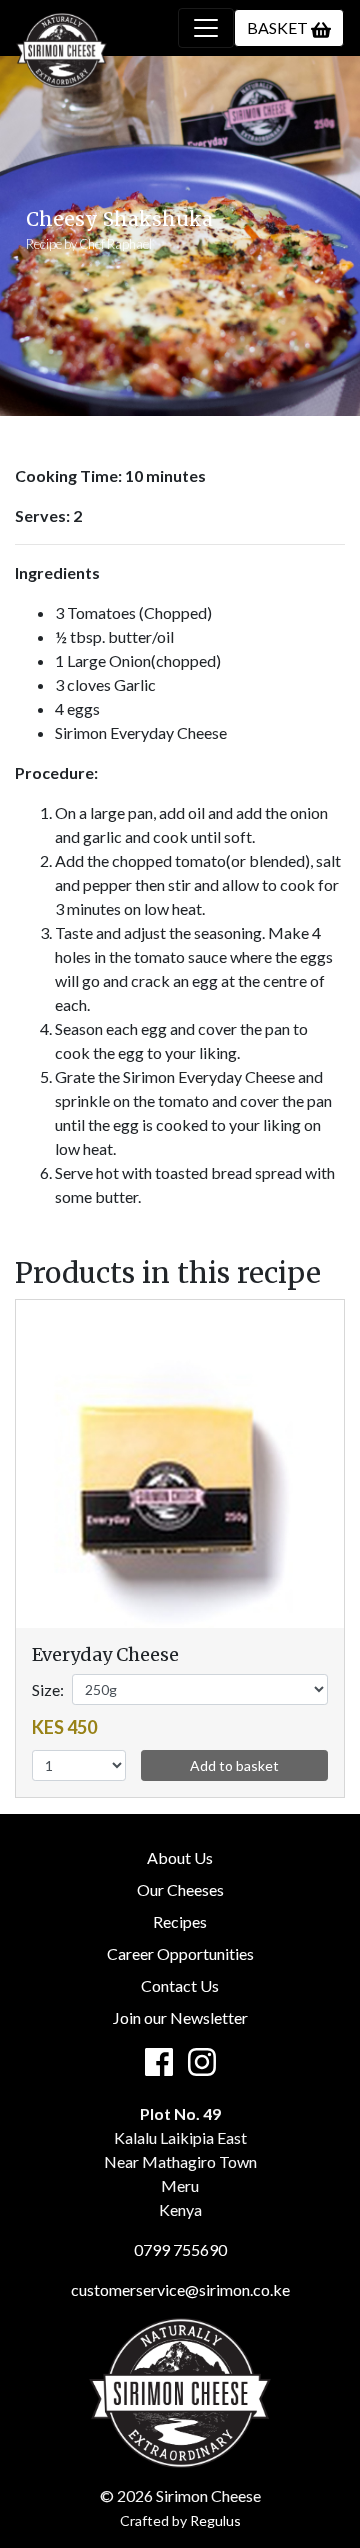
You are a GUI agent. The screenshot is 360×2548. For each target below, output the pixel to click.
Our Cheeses (180, 1889)
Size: (48, 1689)
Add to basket (234, 1765)
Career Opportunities (180, 1953)
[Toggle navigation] (206, 28)
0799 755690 (180, 2249)
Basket (279, 27)
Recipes (180, 1921)
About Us (180, 1857)
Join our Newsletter (180, 2017)
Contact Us (180, 1985)
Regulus (215, 2520)
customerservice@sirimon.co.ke (180, 2289)
